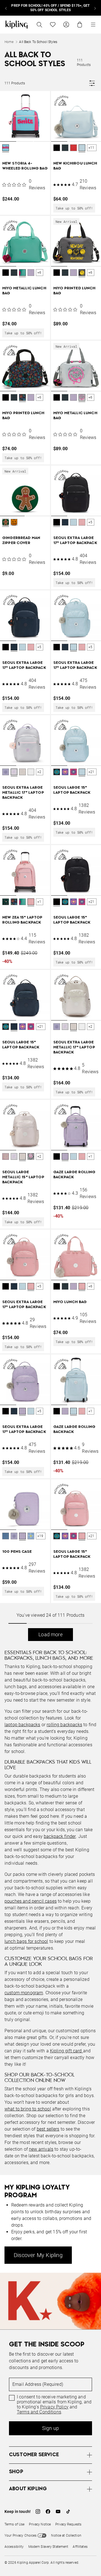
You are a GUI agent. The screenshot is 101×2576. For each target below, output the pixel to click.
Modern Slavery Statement (48, 2547)
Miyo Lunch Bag (70, 1302)
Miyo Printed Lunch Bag (74, 291)
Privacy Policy (54, 2407)
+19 (40, 1536)
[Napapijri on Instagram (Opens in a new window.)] (38, 2511)
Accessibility (14, 2547)
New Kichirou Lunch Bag (75, 166)
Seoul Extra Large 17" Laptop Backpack (75, 541)
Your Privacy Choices (20, 2536)
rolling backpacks (64, 1725)
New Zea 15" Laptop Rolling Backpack (22, 920)
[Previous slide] (6, 8)
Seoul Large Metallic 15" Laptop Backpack (23, 1177)
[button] (6, 148)
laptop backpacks (22, 1725)
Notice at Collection (66, 2536)
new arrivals (41, 2149)
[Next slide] (95, 8)
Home (9, 42)
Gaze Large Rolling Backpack (74, 1175)
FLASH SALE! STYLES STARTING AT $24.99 (50, 8)
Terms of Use (14, 2524)
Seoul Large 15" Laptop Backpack (72, 790)
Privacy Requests (68, 2524)
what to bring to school (28, 2109)
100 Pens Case (17, 1552)
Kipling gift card (66, 2051)
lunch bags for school (26, 1941)
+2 (39, 772)
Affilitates (80, 2547)
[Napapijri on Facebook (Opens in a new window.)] (48, 2511)
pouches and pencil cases (31, 1901)
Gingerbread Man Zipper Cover (21, 541)
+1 (39, 902)
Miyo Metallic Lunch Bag (24, 291)
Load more (50, 1634)
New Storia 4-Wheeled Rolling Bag (25, 166)
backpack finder (60, 1836)
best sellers (48, 2129)
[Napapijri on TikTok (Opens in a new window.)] (68, 2511)
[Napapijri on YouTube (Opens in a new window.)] (58, 2511)
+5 (90, 522)
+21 (91, 772)
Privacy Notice (40, 2524)
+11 (91, 148)
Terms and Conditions (39, 2412)
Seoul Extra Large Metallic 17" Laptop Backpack (23, 793)
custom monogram (24, 1993)
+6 (39, 273)
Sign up (50, 2428)
